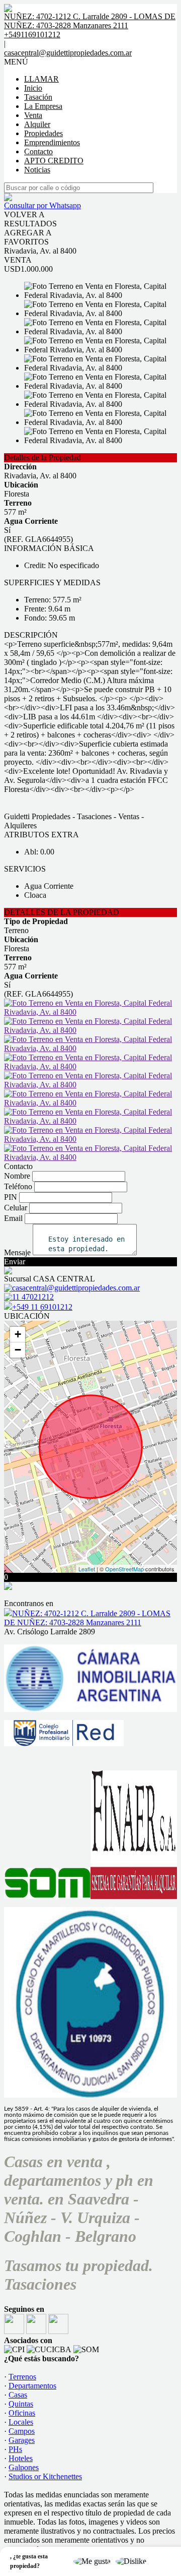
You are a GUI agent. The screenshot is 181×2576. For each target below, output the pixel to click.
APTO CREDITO (54, 161)
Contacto (38, 151)
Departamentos (32, 2386)
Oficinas (22, 2413)
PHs (15, 2449)
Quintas (21, 2404)
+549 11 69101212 (42, 1307)
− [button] (18, 1350)
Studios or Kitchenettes (45, 2476)
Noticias (37, 170)
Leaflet (87, 1569)
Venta (33, 115)
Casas (18, 2395)
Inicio (33, 88)
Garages (22, 2440)
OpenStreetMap (124, 1569)
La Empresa (43, 106)
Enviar (15, 1262)
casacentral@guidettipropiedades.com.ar (68, 53)
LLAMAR (41, 79)
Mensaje (17, 1252)
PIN (11, 1197)
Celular (16, 1208)
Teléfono (18, 1186)
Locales (21, 2422)
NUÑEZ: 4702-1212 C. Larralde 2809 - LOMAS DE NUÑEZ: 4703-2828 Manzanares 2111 (87, 1618)
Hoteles (21, 2458)
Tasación (38, 97)
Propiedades (43, 133)
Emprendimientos (52, 142)
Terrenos (22, 2377)
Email (13, 1218)
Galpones (24, 2467)
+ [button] (18, 1334)
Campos (22, 2431)
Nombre (17, 1176)
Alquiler (37, 124)
